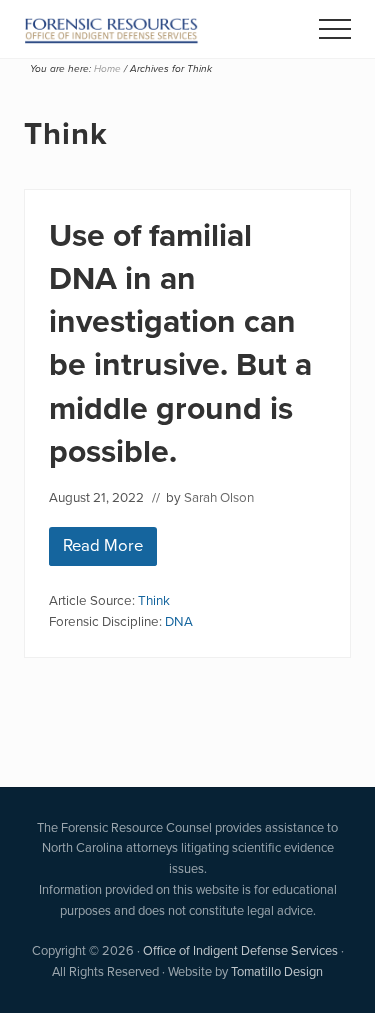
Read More (110, 549)
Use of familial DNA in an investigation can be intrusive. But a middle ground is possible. (180, 343)
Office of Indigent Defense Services (240, 950)
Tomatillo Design (277, 971)
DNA (179, 621)
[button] (335, 29)
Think (154, 600)
